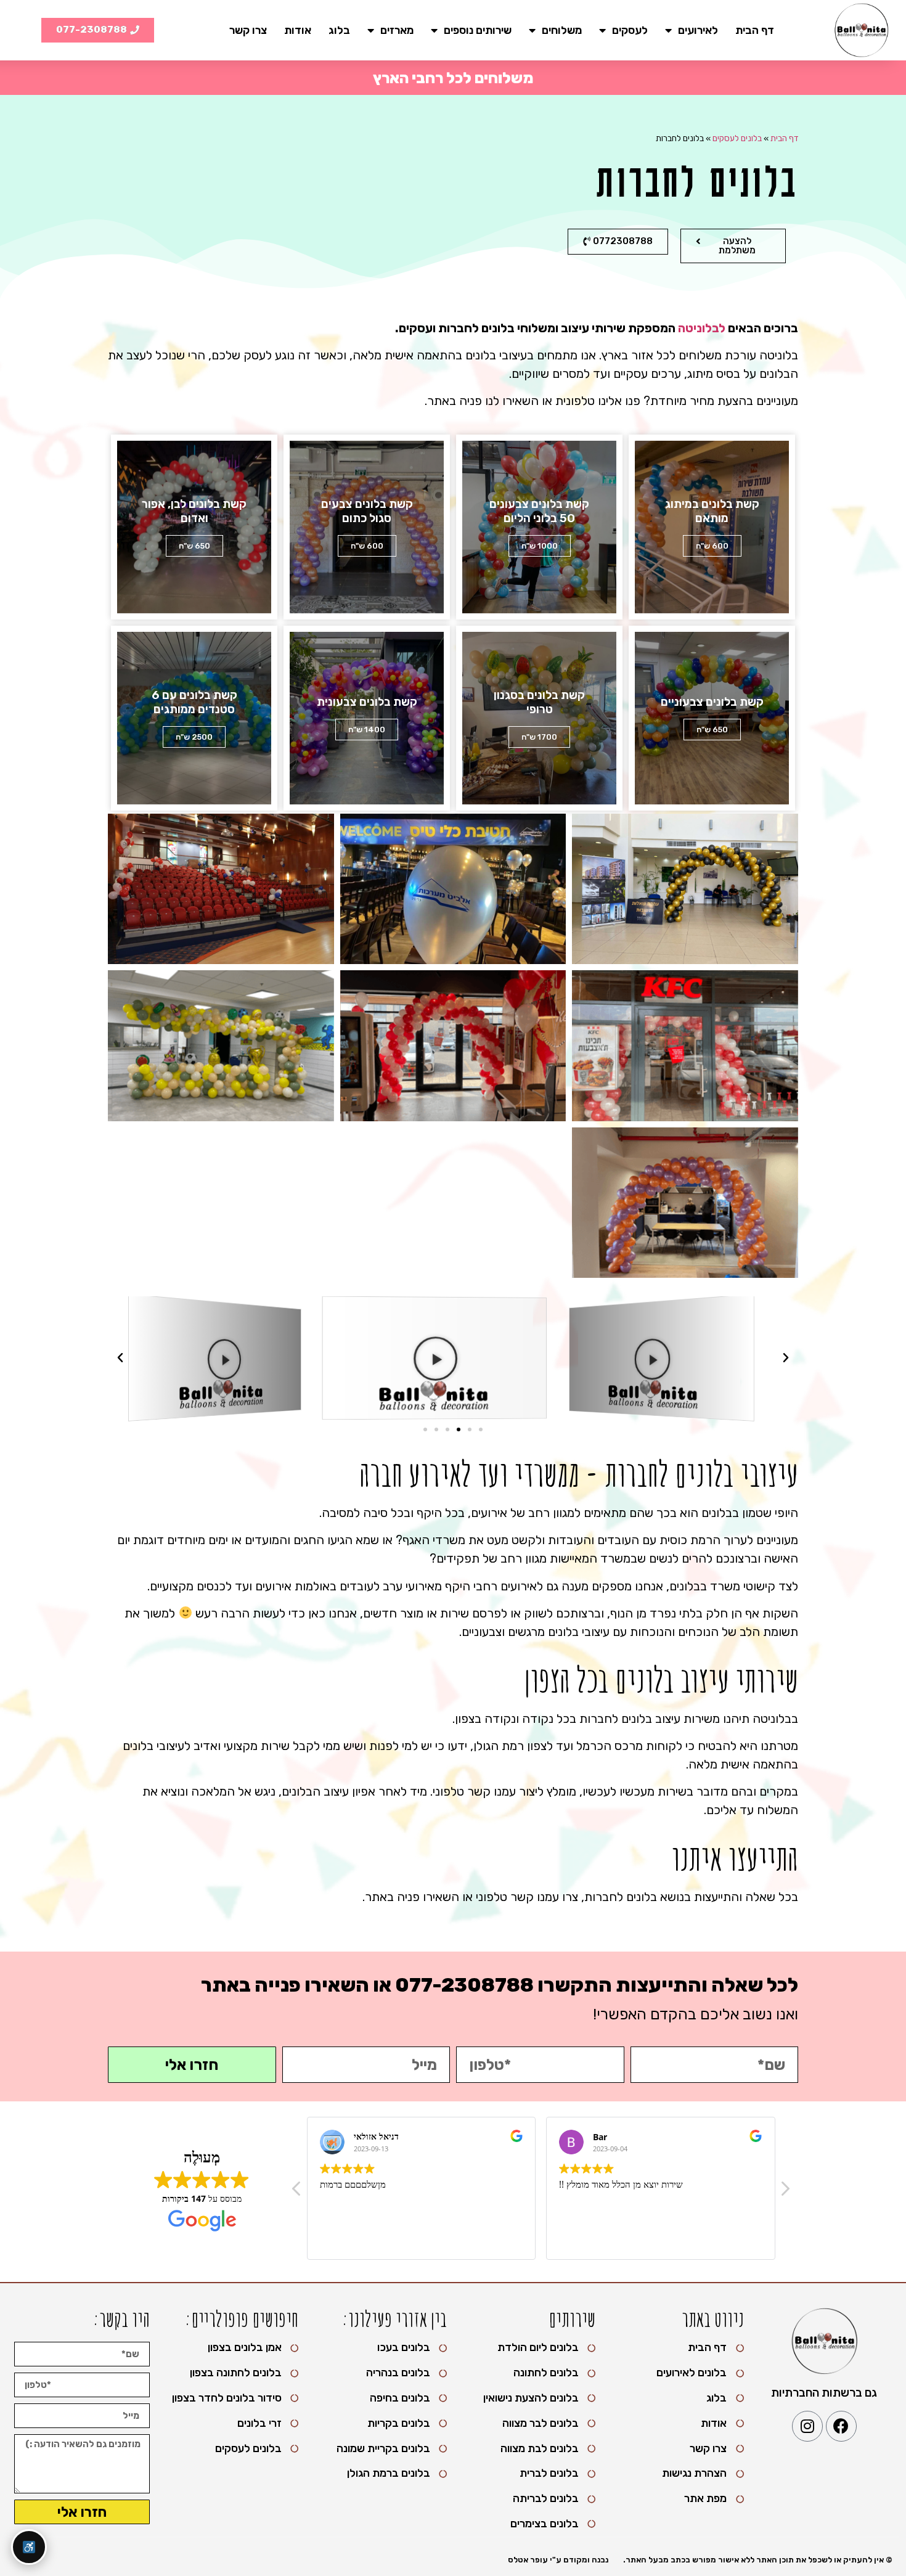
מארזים (397, 30)
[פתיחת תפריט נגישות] (29, 2547)
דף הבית (755, 30)
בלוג (339, 30)
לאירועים (698, 30)
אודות (298, 30)
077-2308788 (464, 1985)
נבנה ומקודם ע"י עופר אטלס (558, 2560)
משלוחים (562, 30)
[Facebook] (841, 2426)
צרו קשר (248, 30)
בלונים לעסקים (737, 138)
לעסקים (630, 30)
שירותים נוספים (478, 30)
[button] (481, 1429)
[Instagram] (807, 2426)
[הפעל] (676, 1358)
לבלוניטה (702, 328)
